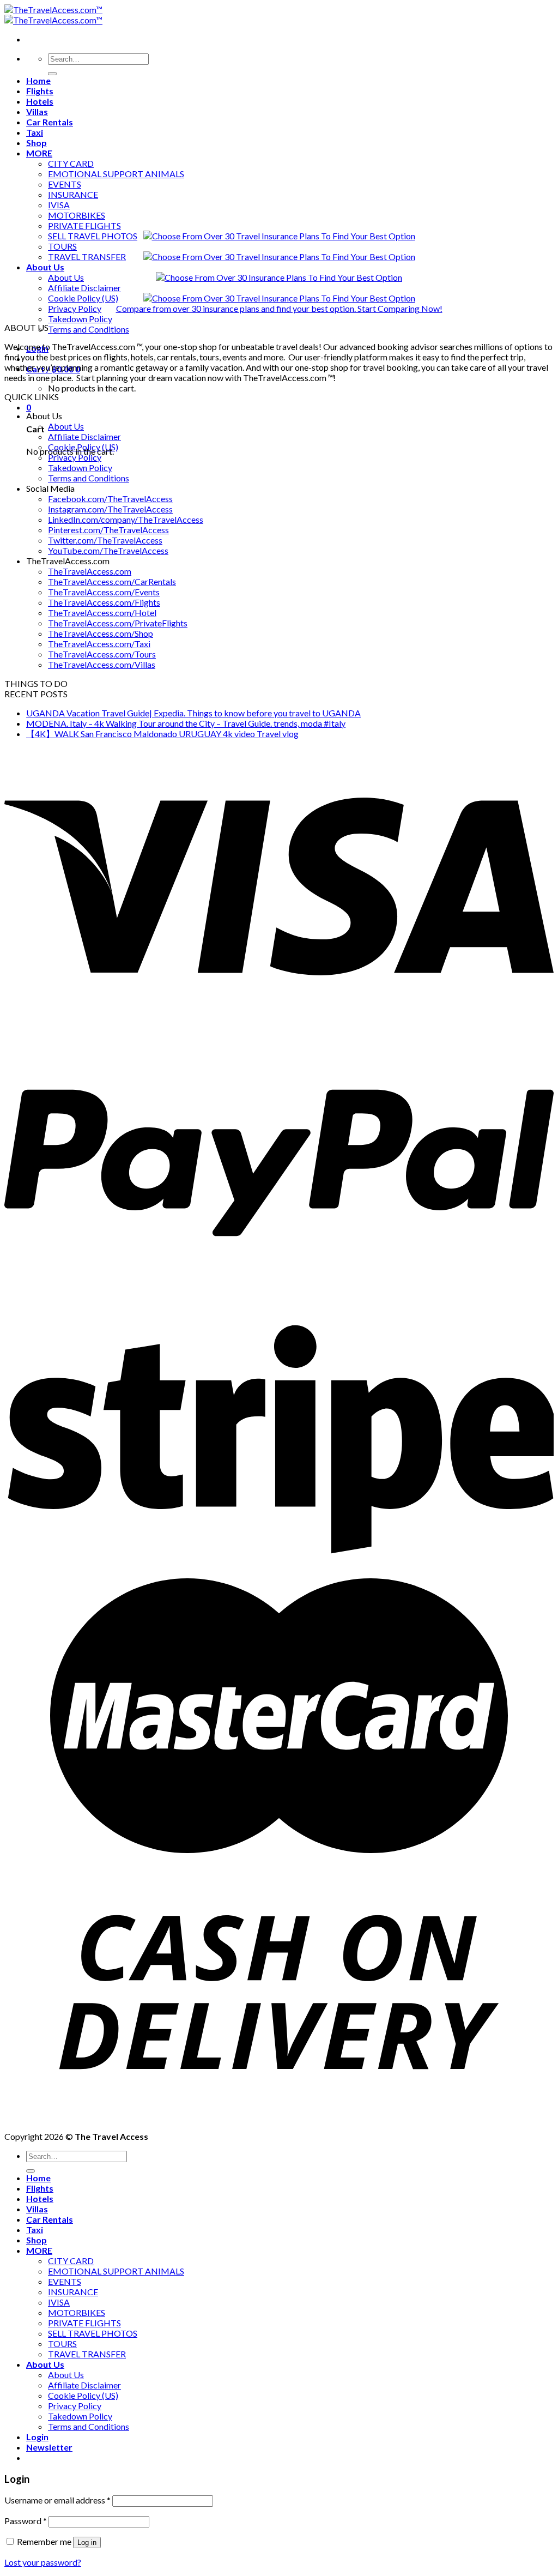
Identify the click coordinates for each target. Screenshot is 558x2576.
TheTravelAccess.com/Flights (104, 602)
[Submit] (31, 2171)
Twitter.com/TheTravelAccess (105, 540)
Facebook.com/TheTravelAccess (110, 499)
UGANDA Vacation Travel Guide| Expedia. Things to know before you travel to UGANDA (193, 713)
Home (38, 2178)
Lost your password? (43, 2562)
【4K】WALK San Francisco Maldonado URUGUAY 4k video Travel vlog (162, 734)
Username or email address (57, 2500)
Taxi (35, 2230)
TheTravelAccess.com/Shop (101, 633)
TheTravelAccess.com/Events (104, 592)
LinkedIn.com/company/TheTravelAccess (126, 519)
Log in (87, 2542)
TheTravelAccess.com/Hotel (102, 613)
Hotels (40, 2198)
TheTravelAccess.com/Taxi (99, 644)
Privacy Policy (75, 308)
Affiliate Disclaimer (84, 288)
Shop (37, 2240)
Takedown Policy (80, 319)
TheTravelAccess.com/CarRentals (112, 581)
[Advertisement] (279, 135)
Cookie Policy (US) (83, 298)
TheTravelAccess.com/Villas (102, 664)
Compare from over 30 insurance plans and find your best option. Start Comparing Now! (279, 308)
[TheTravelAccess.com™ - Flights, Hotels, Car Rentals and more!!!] (53, 15)
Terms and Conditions (89, 329)
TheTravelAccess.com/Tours (102, 654)
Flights (40, 2188)
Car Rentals (50, 2219)
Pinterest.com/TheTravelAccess (108, 530)
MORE (39, 2250)
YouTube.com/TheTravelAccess (108, 550)
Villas (37, 2209)
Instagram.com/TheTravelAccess (110, 509)
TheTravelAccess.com (90, 571)
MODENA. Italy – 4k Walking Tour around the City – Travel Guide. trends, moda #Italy (186, 723)
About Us (45, 267)
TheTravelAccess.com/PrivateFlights (118, 623)
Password (26, 2521)
